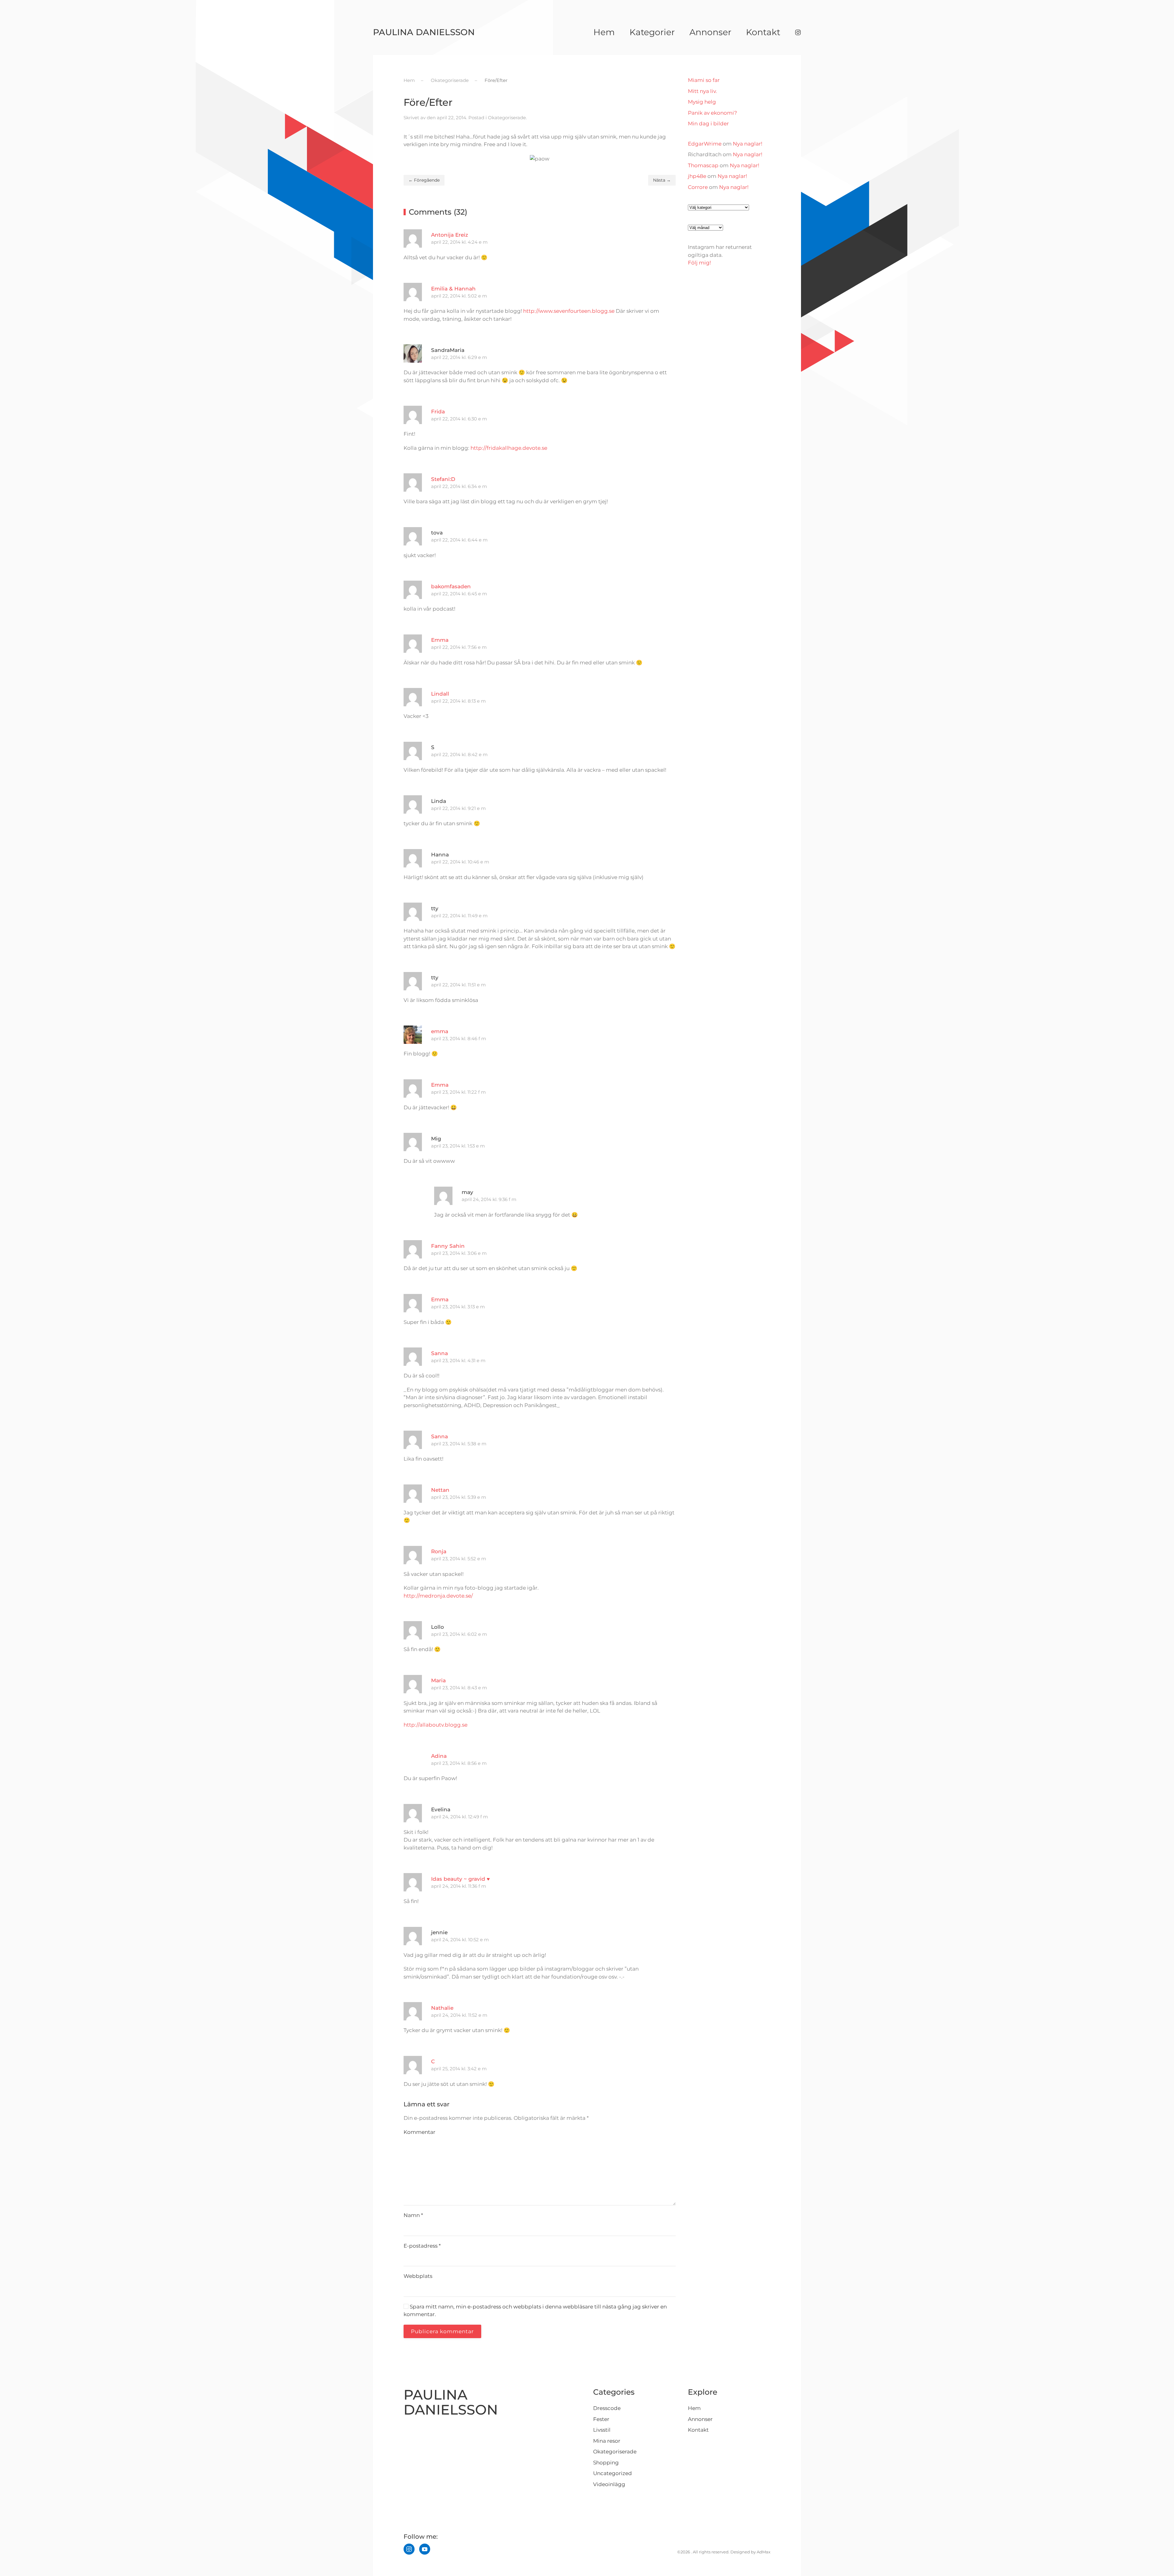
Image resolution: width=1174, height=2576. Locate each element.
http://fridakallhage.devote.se (509, 448)
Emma (440, 640)
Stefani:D (443, 479)
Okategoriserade (507, 118)
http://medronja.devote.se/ (438, 1596)
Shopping (606, 2463)
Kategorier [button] (652, 32)
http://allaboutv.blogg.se (436, 1725)
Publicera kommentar (442, 2331)
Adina (439, 1756)
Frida (438, 412)
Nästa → (662, 180)
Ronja (439, 1551)
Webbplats (418, 2276)
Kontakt (763, 32)
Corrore (698, 187)
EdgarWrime (705, 144)
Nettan (440, 1490)
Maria (438, 1680)
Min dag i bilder (708, 124)
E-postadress (422, 2246)
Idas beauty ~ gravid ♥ (460, 1879)
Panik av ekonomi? (713, 113)
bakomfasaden (451, 586)
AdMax (764, 2552)
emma (440, 1031)
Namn (413, 2215)
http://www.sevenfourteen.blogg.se (569, 311)
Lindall (440, 694)
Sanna (439, 1353)
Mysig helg (702, 102)
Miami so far (704, 80)
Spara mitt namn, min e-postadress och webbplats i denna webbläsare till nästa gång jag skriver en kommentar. (535, 2311)
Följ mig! (699, 263)
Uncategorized (613, 2473)
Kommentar (419, 2132)
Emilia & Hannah (453, 289)
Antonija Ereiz (450, 235)
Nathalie (442, 2008)
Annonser (710, 32)
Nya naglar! (748, 144)
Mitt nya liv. (702, 91)
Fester (601, 2419)
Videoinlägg (609, 2484)
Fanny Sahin (448, 1246)
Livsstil (602, 2430)
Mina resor (607, 2441)
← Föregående (424, 180)
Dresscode (607, 2408)
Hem (604, 32)
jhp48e (697, 176)
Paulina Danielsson (424, 32)
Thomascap (703, 165)
